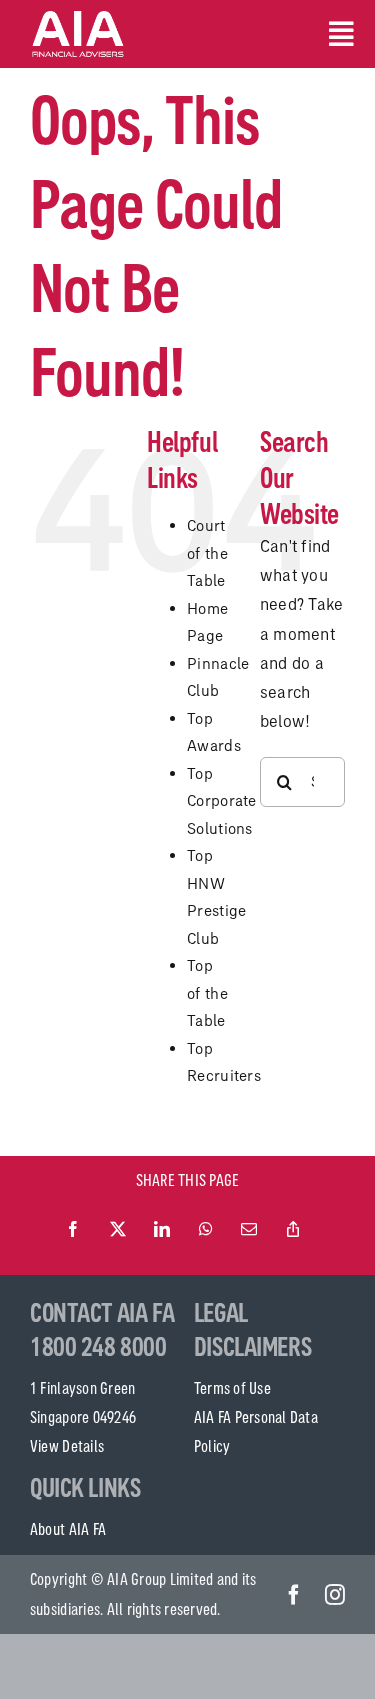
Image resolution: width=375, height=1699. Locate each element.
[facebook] (294, 1595)
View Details (67, 1446)
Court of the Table (207, 553)
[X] (118, 1230)
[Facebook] (73, 1230)
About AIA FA (68, 1529)
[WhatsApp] (206, 1230)
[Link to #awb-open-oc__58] (337, 34)
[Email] (249, 1230)
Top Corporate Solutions (221, 801)
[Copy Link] (293, 1230)
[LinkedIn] (162, 1230)
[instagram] (335, 1595)
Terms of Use (232, 1388)
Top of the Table (207, 993)
